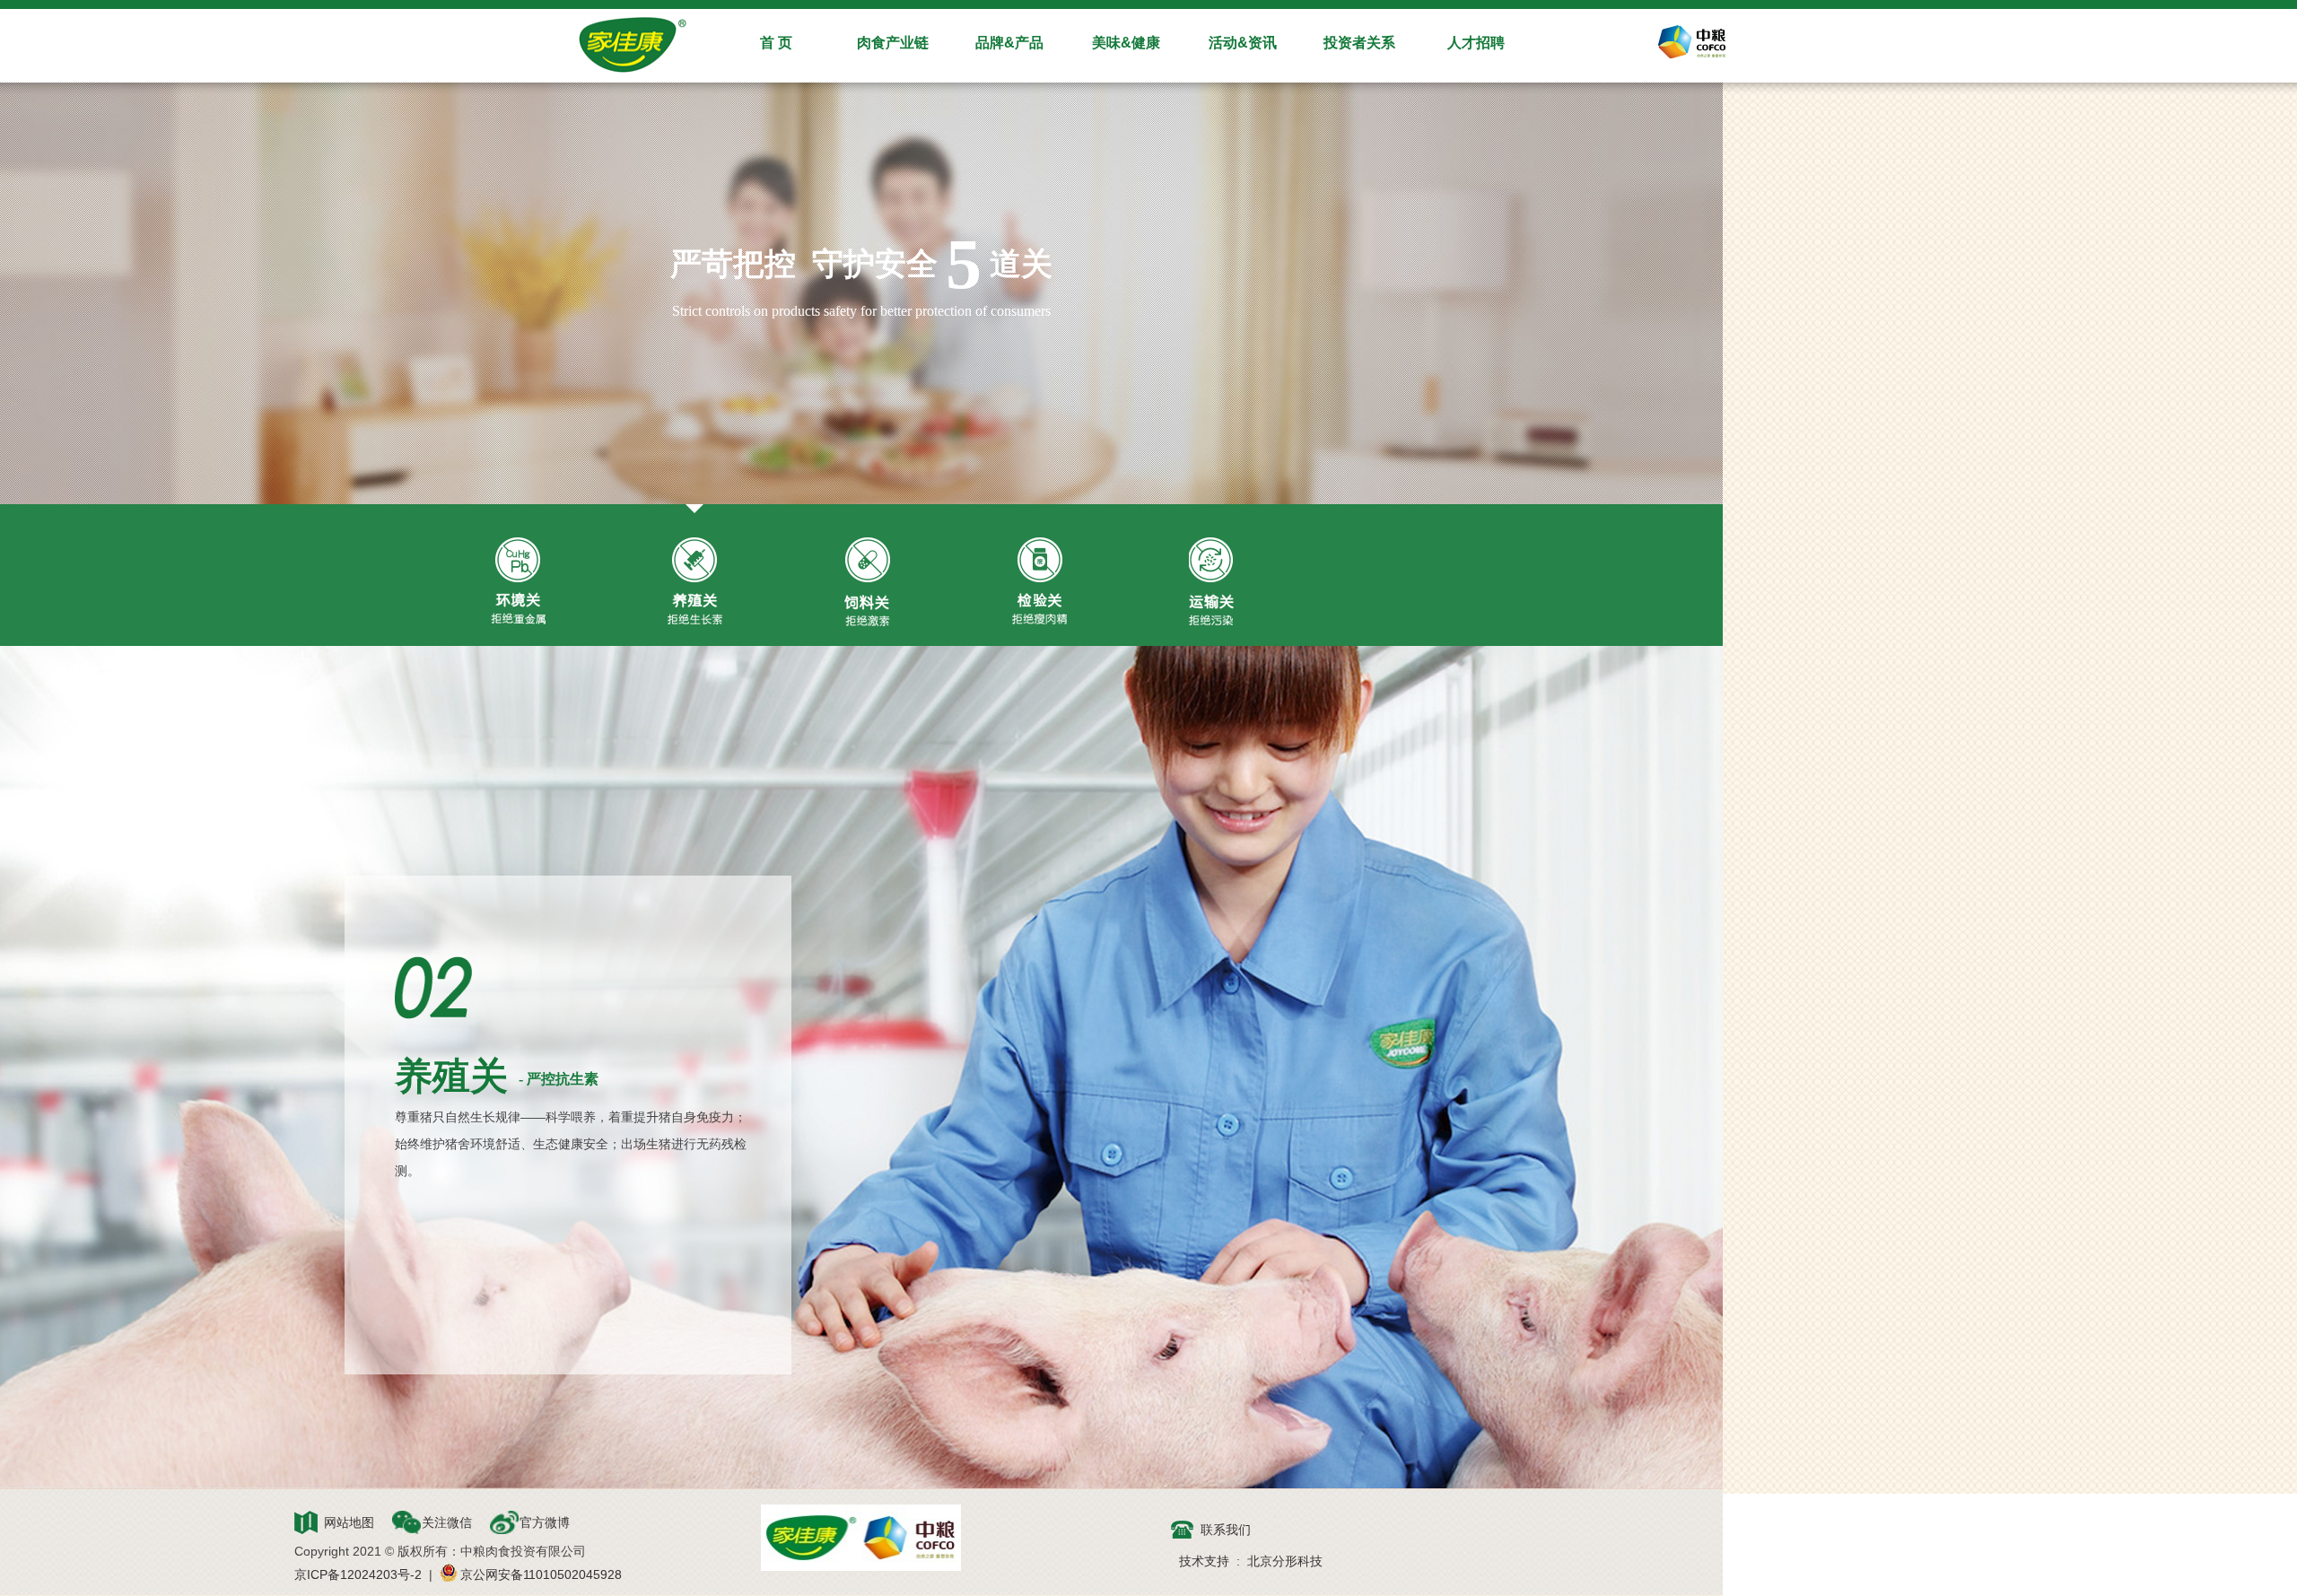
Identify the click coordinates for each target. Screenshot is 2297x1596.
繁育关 (1039, 582)
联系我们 (1226, 1530)
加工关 (1211, 582)
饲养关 (867, 582)
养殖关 (695, 582)
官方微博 (545, 1522)
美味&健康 (1126, 43)
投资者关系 (1359, 43)
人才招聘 (1476, 43)
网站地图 (349, 1522)
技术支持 (1204, 1561)
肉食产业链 (893, 43)
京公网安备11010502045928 (541, 1574)
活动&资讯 (1243, 43)
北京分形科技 (1285, 1561)
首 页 (776, 43)
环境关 (518, 582)
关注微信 (447, 1522)
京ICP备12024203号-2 (358, 1574)
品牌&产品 (1009, 43)
